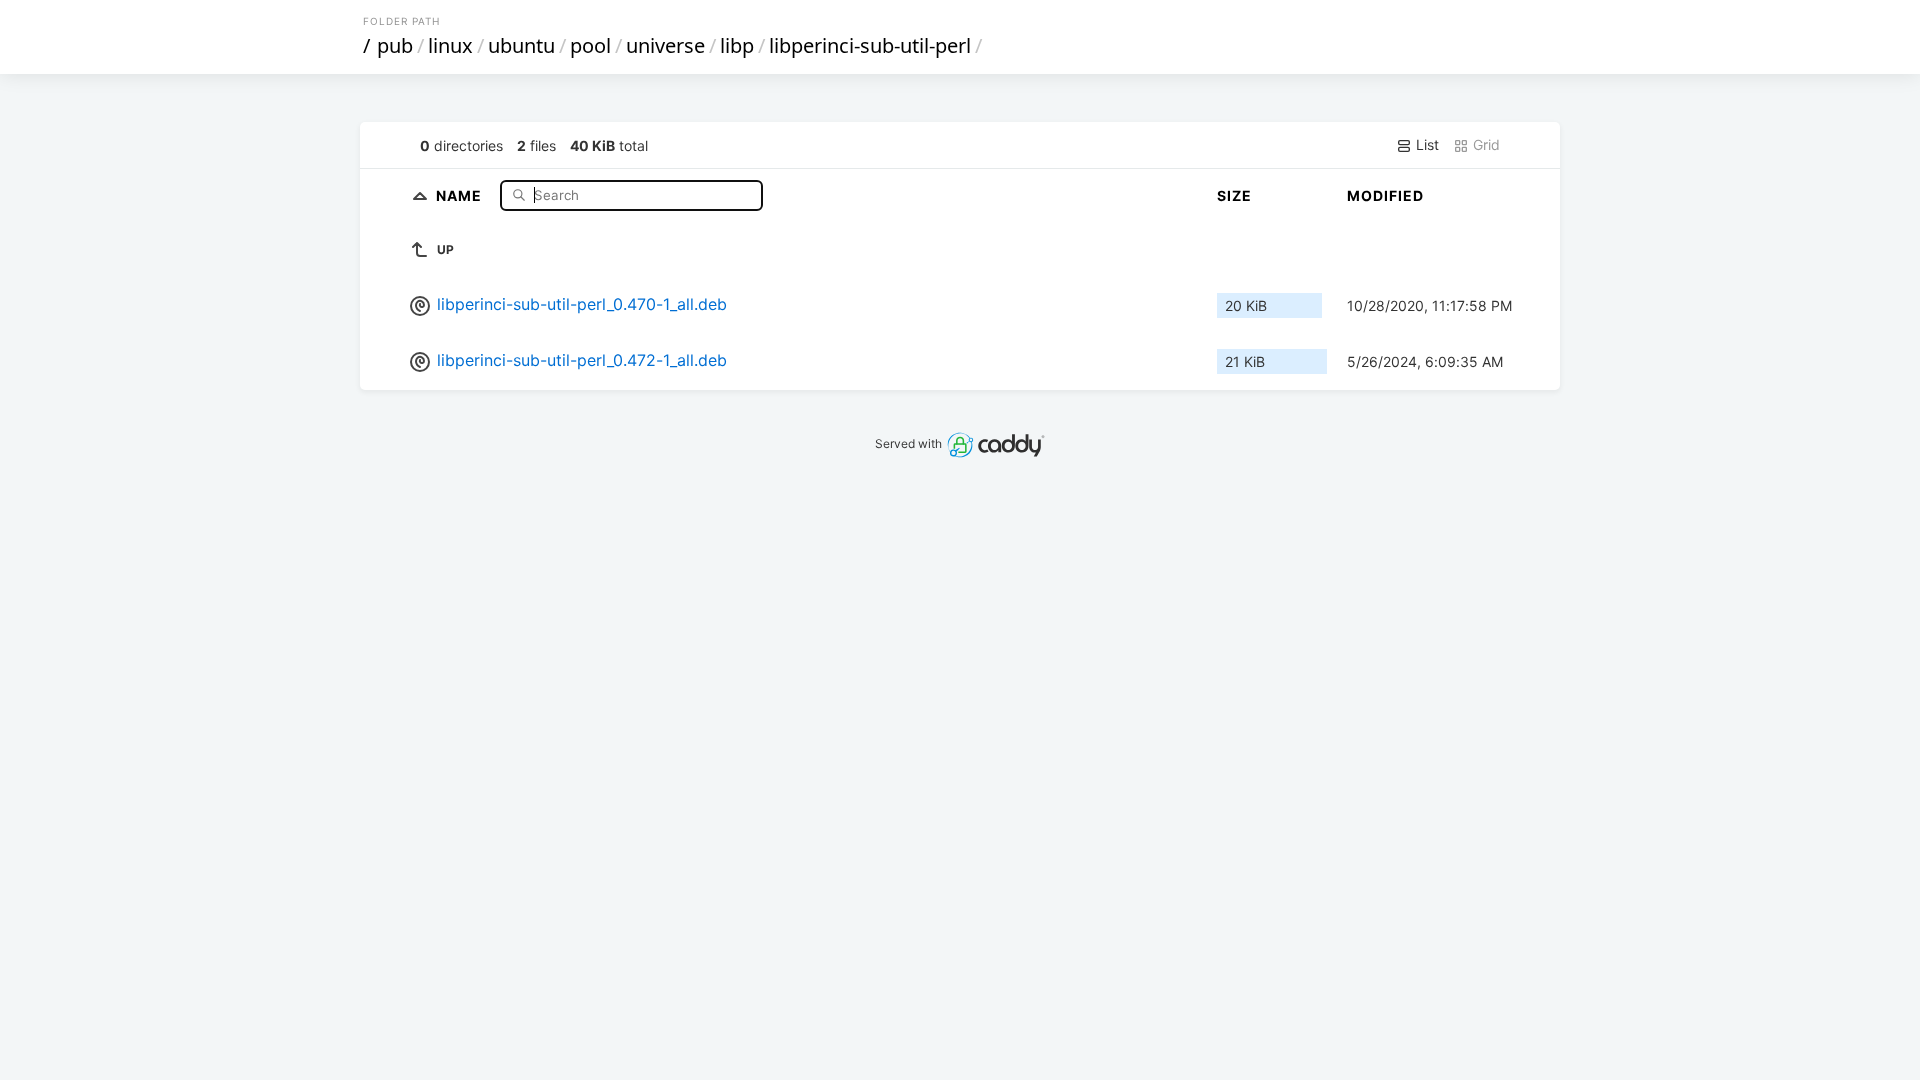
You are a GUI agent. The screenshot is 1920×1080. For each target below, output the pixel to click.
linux (450, 45)
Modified (1385, 195)
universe (665, 45)
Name (461, 194)
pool (590, 45)
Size (1234, 195)
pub (395, 45)
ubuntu (521, 45)
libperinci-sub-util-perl (870, 45)
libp (737, 45)
